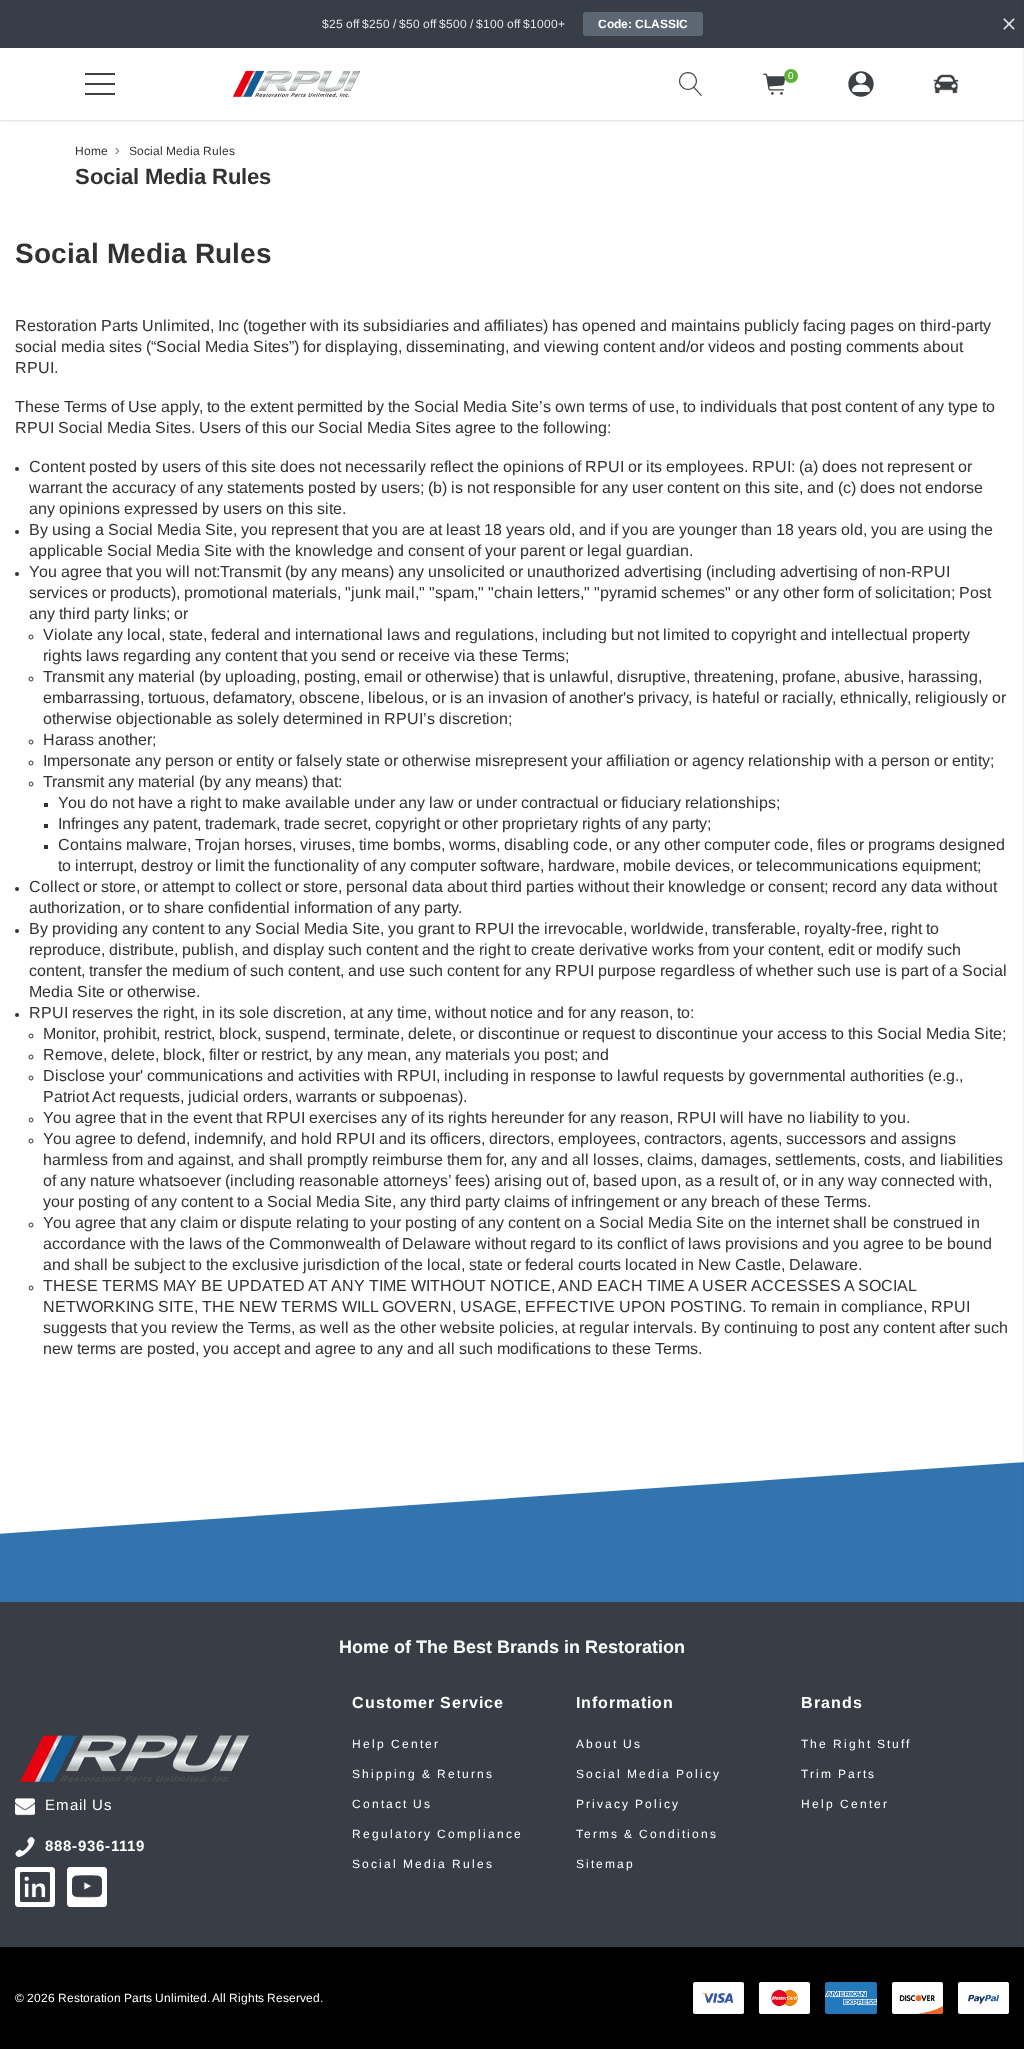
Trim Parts (838, 1774)
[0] (775, 84)
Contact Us (392, 1804)
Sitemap (605, 1864)
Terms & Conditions (647, 1834)
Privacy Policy (628, 1804)
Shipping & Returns (423, 1774)
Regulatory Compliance (437, 1834)
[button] (946, 84)
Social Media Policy (648, 1774)
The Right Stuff (856, 1744)
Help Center (396, 1744)
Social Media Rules (423, 1864)
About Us (609, 1744)
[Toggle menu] (100, 84)
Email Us (79, 1804)
